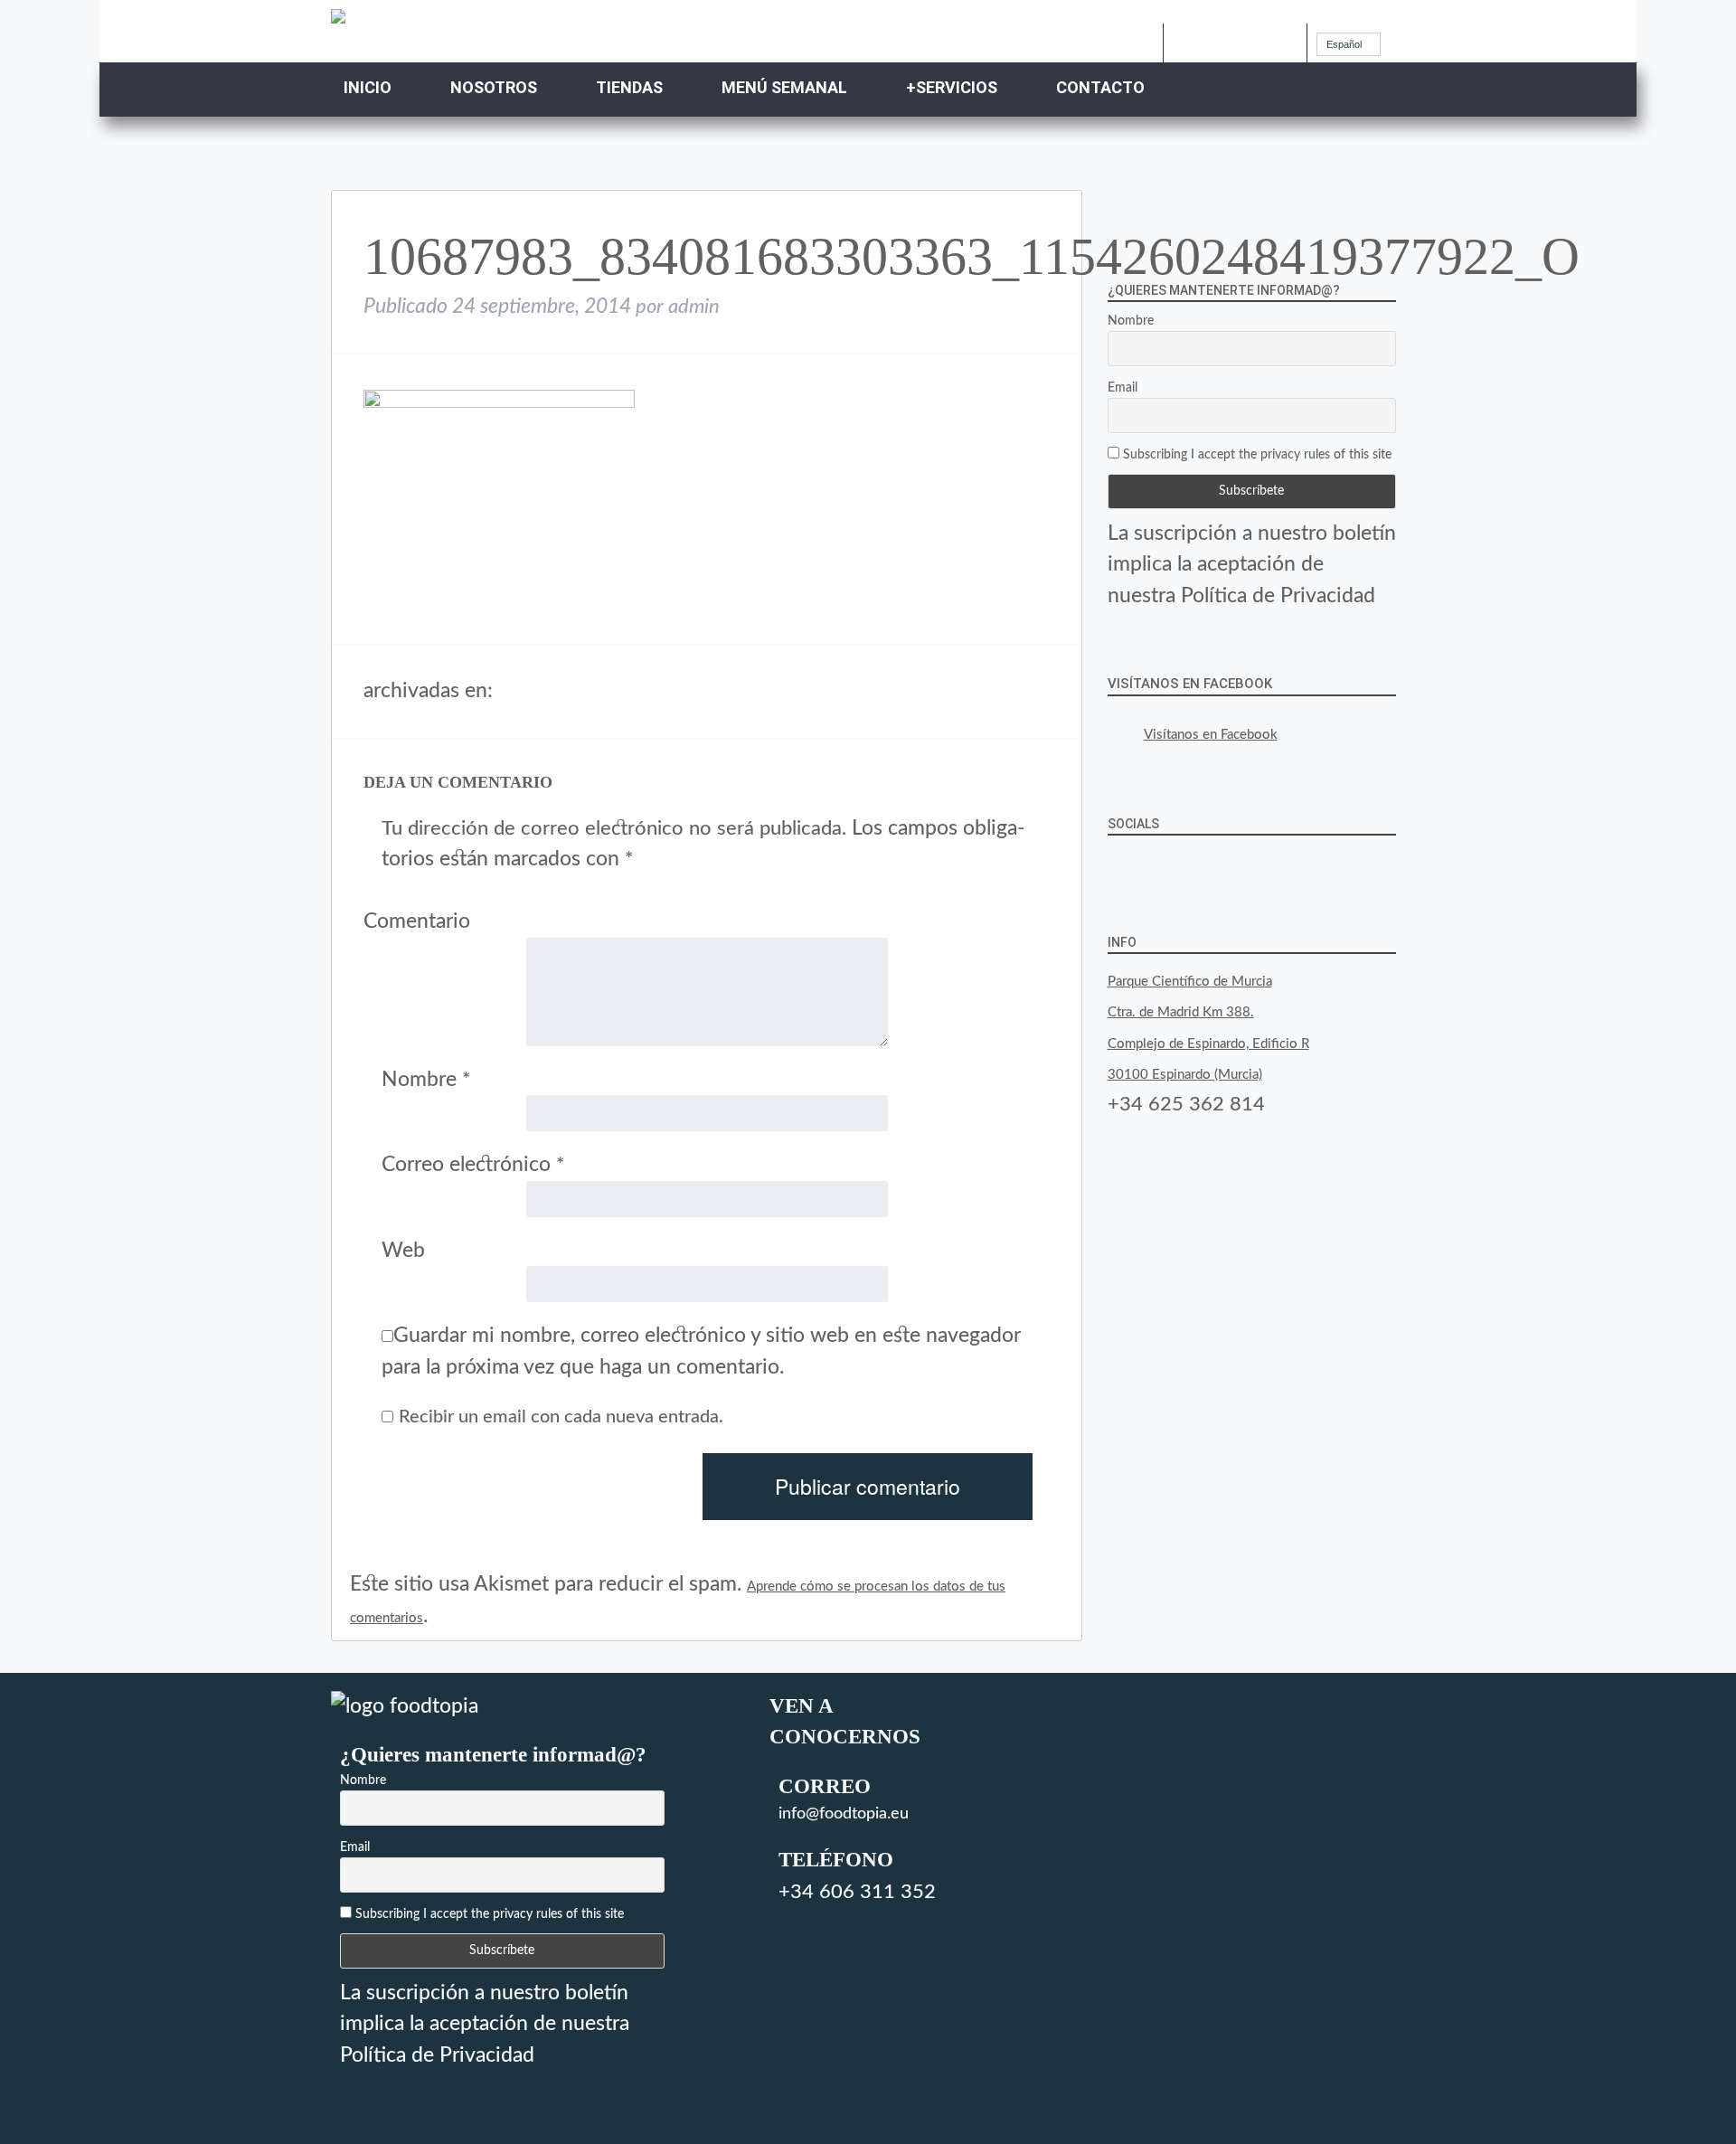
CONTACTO (1100, 87)
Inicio (368, 87)
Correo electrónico (473, 1164)
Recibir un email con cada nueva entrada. (561, 1417)
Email (1123, 388)
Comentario (417, 921)
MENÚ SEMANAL (784, 87)
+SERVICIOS (952, 87)
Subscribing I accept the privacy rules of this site (1255, 455)
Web (403, 1250)
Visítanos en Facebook (1190, 684)
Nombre (426, 1079)
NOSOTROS (494, 87)
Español (1344, 44)
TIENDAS (629, 87)
